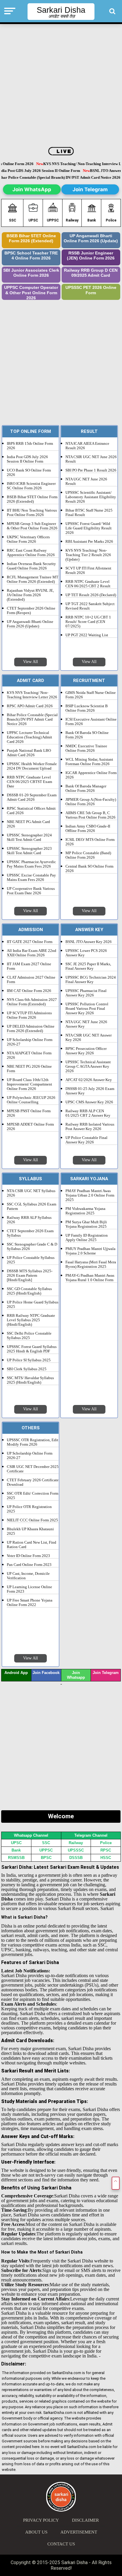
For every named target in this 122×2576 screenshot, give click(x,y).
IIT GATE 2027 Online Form (30, 942)
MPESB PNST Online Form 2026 (29, 1113)
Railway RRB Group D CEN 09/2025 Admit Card (91, 273)
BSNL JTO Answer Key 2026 (89, 942)
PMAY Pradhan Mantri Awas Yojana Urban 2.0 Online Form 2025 (90, 1195)
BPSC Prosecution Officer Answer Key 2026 (86, 1051)
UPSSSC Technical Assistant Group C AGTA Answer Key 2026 (88, 1067)
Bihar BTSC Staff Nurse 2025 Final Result (89, 513)
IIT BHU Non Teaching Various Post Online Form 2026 (32, 513)
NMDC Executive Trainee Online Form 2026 (86, 748)
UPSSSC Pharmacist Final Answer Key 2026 (86, 993)
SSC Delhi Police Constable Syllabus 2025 (29, 1336)
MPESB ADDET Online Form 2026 (30, 1127)
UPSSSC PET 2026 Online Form (91, 290)
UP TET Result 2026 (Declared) (91, 595)
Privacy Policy (41, 2520)
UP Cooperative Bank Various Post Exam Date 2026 (31, 891)
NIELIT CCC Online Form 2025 (32, 1520)
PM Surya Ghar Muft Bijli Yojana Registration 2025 (86, 1224)
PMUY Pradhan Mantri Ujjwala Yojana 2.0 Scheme (90, 1251)
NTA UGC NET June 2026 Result (86, 481)
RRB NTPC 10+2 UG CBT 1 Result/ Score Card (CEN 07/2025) (88, 622)
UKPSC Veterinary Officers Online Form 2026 (28, 539)
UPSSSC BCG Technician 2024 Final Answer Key (91, 980)
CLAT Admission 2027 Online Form (31, 980)
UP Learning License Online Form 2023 (29, 1589)
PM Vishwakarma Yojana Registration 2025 (85, 1211)
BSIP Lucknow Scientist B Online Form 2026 (87, 708)
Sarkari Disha (61, 10)
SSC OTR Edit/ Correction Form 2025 (33, 1496)
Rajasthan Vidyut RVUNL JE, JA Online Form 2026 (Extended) (30, 595)
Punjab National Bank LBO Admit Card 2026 (29, 753)
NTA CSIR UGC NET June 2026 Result (91, 459)
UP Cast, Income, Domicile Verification (28, 1576)
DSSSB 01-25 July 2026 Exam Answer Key (90, 1091)
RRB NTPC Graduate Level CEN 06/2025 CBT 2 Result (88, 584)
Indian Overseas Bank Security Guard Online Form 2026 (31, 566)
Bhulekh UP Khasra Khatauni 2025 (30, 1531)
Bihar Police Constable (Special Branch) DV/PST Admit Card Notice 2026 (32, 719)
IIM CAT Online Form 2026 (29, 991)
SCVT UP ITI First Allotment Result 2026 (88, 571)
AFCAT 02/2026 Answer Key (89, 1080)
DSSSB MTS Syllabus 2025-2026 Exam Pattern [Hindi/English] (30, 1276)
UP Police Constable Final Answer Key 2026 (86, 1140)
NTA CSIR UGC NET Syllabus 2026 (31, 1193)
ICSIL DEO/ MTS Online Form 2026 (90, 842)
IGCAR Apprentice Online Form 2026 (91, 775)
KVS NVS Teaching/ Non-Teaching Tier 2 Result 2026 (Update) (88, 555)
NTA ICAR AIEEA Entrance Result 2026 (87, 446)
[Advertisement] (61, 86)
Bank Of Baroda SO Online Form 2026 (87, 735)
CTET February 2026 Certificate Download (33, 1482)
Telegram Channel (91, 1835)
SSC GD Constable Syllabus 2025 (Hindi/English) (29, 1291)
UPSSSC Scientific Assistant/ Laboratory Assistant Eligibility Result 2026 (91, 497)
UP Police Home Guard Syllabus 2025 (33, 1304)
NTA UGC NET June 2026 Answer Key (86, 1024)
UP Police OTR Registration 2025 (29, 1509)
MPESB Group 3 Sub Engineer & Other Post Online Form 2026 (32, 526)
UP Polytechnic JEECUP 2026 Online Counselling (31, 1100)
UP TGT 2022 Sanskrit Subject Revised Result (90, 606)
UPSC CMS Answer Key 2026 (89, 1102)
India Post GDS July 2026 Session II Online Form (27, 459)
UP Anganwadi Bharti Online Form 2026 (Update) (91, 239)
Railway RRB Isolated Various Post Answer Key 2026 (90, 1127)
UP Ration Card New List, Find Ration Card (32, 1545)
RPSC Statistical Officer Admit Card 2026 (31, 811)
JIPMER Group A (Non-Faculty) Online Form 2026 (91, 802)
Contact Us (61, 2544)
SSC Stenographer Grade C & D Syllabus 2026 (32, 1247)
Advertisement (79, 2532)
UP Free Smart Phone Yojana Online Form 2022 (30, 1603)
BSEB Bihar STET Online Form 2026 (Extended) (31, 239)
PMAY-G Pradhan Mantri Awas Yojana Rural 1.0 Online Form (90, 1278)
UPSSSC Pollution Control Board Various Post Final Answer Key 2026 (87, 1009)
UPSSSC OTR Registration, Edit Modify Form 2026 (33, 1442)
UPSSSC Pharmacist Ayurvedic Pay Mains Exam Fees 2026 (31, 864)
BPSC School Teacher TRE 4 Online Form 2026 (31, 256)
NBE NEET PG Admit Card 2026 (28, 824)
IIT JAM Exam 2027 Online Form (29, 966)
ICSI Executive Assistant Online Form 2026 (91, 722)
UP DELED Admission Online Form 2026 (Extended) (31, 1029)
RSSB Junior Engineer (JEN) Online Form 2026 (91, 256)
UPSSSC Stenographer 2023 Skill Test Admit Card (29, 851)
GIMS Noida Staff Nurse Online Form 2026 (91, 695)
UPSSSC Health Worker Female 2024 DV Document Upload (32, 766)
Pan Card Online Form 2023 (29, 1565)
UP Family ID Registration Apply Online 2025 (87, 1238)
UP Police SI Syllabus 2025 (29, 1360)
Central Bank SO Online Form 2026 (89, 869)
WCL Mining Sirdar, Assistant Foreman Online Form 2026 (89, 762)
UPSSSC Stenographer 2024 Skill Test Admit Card (29, 837)
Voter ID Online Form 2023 (28, 1556)
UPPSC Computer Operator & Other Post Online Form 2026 (31, 293)
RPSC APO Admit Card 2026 (30, 706)
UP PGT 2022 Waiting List (87, 635)
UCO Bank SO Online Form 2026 (29, 473)
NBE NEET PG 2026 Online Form (29, 1069)
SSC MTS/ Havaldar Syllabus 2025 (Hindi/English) (30, 1380)
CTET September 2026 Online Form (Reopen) (31, 611)
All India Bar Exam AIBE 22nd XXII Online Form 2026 (32, 953)
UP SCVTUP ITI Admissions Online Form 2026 (29, 1015)
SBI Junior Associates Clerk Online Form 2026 (31, 273)
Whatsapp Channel (31, 1835)
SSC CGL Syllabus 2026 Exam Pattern (32, 1206)
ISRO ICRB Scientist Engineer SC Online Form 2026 (31, 486)
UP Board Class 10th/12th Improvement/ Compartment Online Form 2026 (29, 1084)
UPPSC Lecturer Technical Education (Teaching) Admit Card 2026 (29, 737)
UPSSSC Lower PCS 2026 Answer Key (86, 953)
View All (30, 662)
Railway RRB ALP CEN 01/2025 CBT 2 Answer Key (88, 1113)
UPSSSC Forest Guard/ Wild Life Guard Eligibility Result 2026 (89, 528)
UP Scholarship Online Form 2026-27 (30, 1042)
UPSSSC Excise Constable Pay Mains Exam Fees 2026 (31, 878)
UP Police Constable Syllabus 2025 (31, 1260)
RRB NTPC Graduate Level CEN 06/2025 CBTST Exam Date (29, 782)
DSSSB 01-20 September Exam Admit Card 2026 (32, 797)
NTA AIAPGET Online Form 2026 (29, 1055)
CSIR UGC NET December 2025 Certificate (33, 1469)
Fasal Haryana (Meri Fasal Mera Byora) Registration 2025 (91, 1264)
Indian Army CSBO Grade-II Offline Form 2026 (88, 829)
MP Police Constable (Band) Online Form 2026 (88, 855)
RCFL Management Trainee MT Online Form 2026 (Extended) (33, 579)
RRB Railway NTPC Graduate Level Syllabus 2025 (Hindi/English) (31, 1320)
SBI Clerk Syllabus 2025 (27, 1369)
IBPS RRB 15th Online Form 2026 (30, 446)
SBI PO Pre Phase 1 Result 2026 (91, 470)
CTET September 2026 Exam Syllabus (30, 1233)
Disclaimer (85, 2520)
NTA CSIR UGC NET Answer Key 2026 (89, 1038)
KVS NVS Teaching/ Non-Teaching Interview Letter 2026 (32, 695)
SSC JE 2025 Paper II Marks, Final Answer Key (88, 966)
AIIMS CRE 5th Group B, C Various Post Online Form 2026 (90, 815)
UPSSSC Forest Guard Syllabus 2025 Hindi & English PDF (32, 1349)
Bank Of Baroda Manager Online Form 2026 (86, 788)
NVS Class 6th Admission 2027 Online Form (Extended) (32, 1002)
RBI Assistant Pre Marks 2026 (89, 542)
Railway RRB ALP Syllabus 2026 (29, 1220)
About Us (36, 2532)
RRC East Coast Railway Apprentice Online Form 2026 (31, 553)
